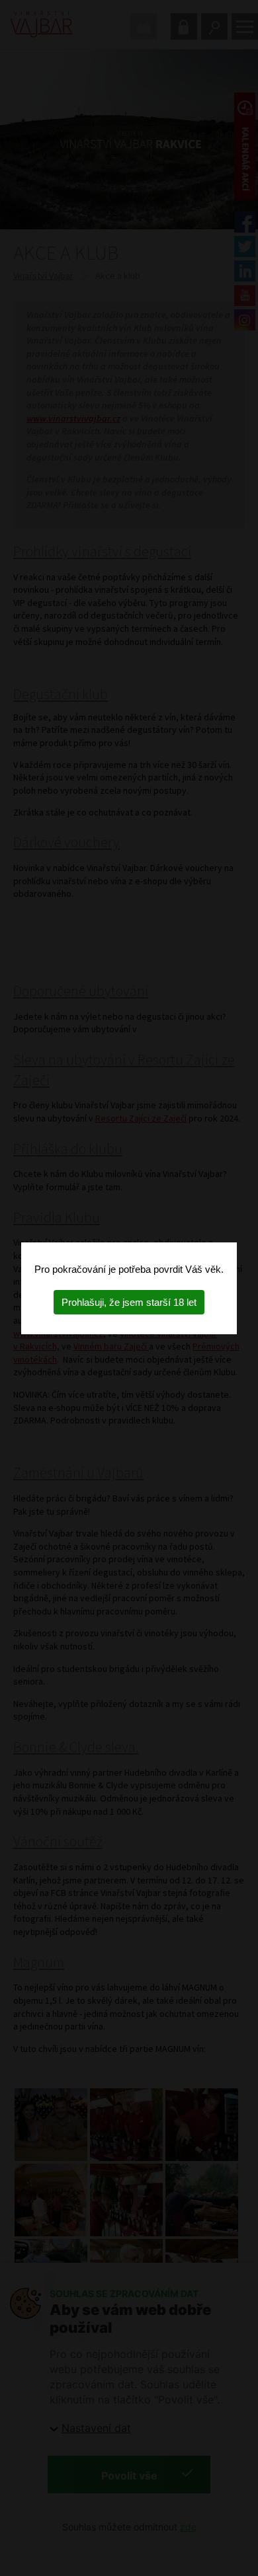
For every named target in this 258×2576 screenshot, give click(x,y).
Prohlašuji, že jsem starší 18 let (129, 1302)
